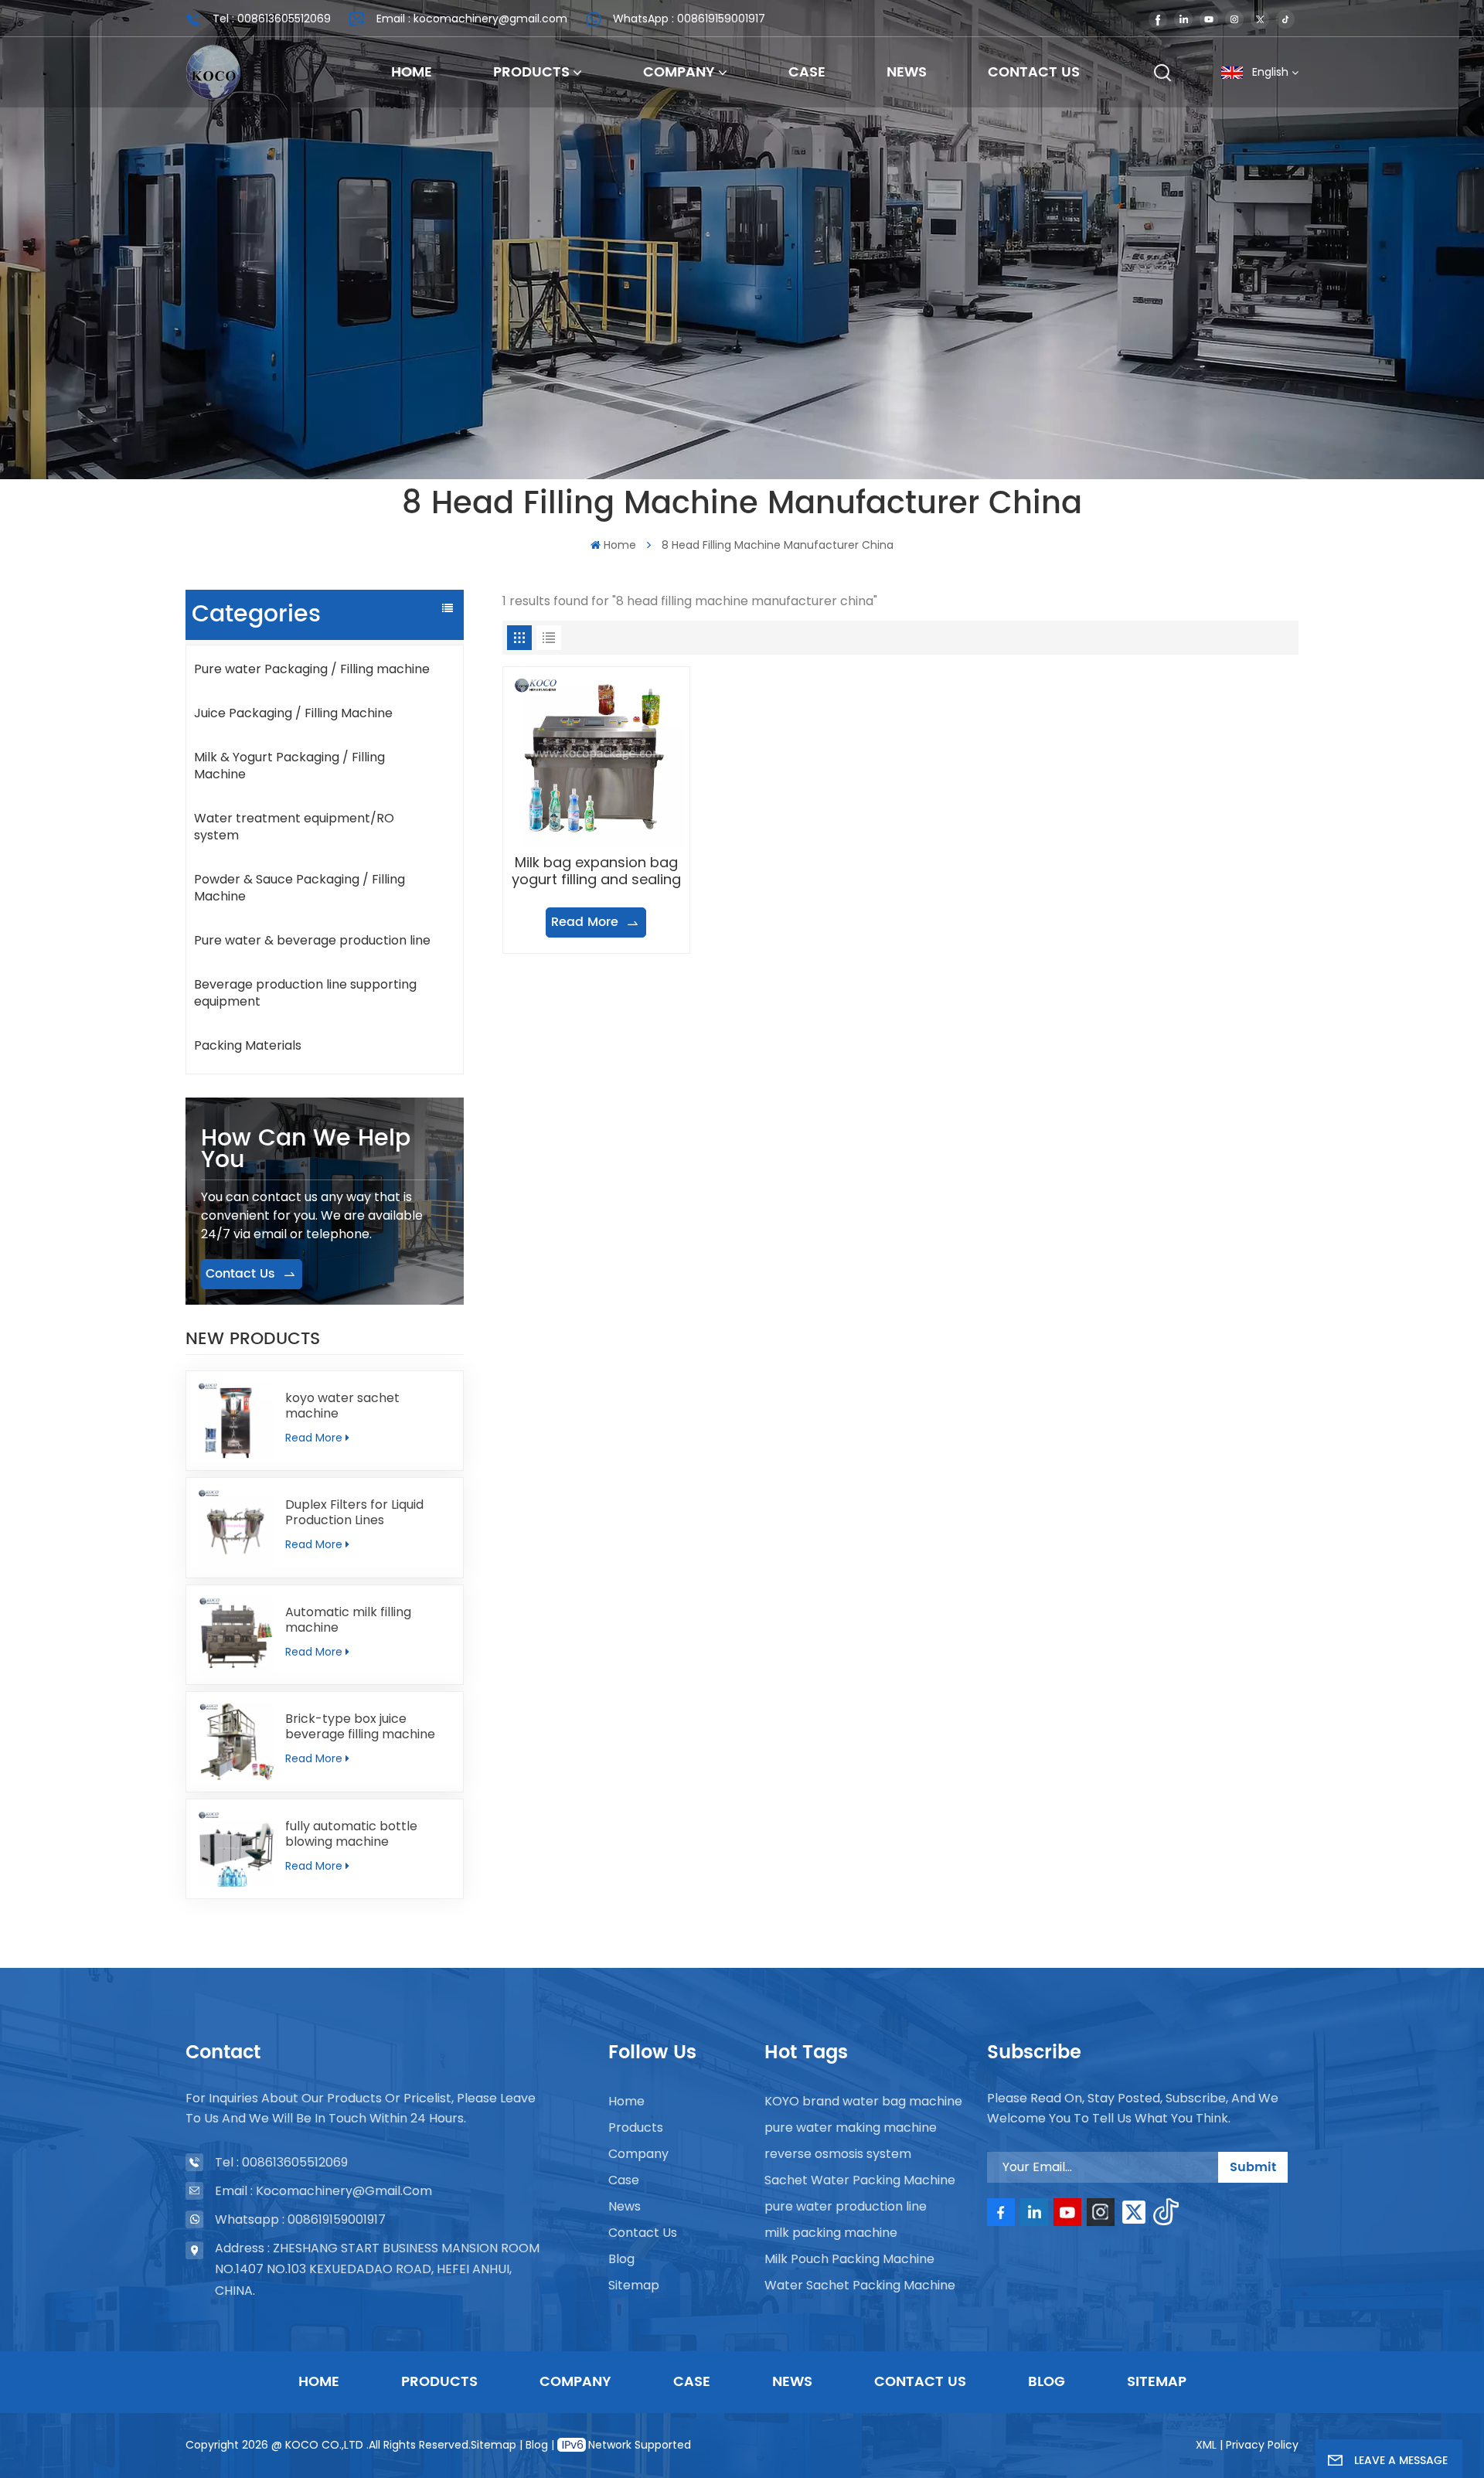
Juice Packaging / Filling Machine (293, 713)
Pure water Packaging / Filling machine (312, 669)
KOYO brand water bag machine (863, 2101)
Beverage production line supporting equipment (305, 993)
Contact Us (1034, 73)
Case (807, 73)
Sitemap (634, 2285)
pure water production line (846, 2206)
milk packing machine (831, 2233)
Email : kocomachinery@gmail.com (472, 19)
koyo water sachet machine (342, 1406)
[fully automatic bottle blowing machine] (236, 1849)
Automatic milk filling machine (348, 1620)
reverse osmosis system (838, 2154)
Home (412, 73)
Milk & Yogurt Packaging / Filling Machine (289, 766)
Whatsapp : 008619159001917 (300, 2219)
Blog (621, 2259)
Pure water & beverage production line (312, 940)
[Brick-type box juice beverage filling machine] (236, 1741)
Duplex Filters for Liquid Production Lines (354, 1513)
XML (1206, 2445)
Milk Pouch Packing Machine (849, 2259)
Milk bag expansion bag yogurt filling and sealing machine (596, 871)
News (907, 73)
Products (531, 73)
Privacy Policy (1262, 2445)
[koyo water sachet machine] (236, 1421)
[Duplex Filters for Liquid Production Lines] (236, 1527)
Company (679, 73)
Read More (314, 1438)
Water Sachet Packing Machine (860, 2285)
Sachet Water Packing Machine (860, 2180)
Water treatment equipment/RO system (294, 827)
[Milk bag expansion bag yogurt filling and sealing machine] (596, 760)
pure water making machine (851, 2127)
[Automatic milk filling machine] (236, 1635)
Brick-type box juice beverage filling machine (360, 1727)
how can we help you (306, 1150)
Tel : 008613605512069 (272, 19)
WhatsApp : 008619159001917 (689, 19)
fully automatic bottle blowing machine (351, 1834)
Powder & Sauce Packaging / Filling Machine (300, 888)
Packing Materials (248, 1045)
